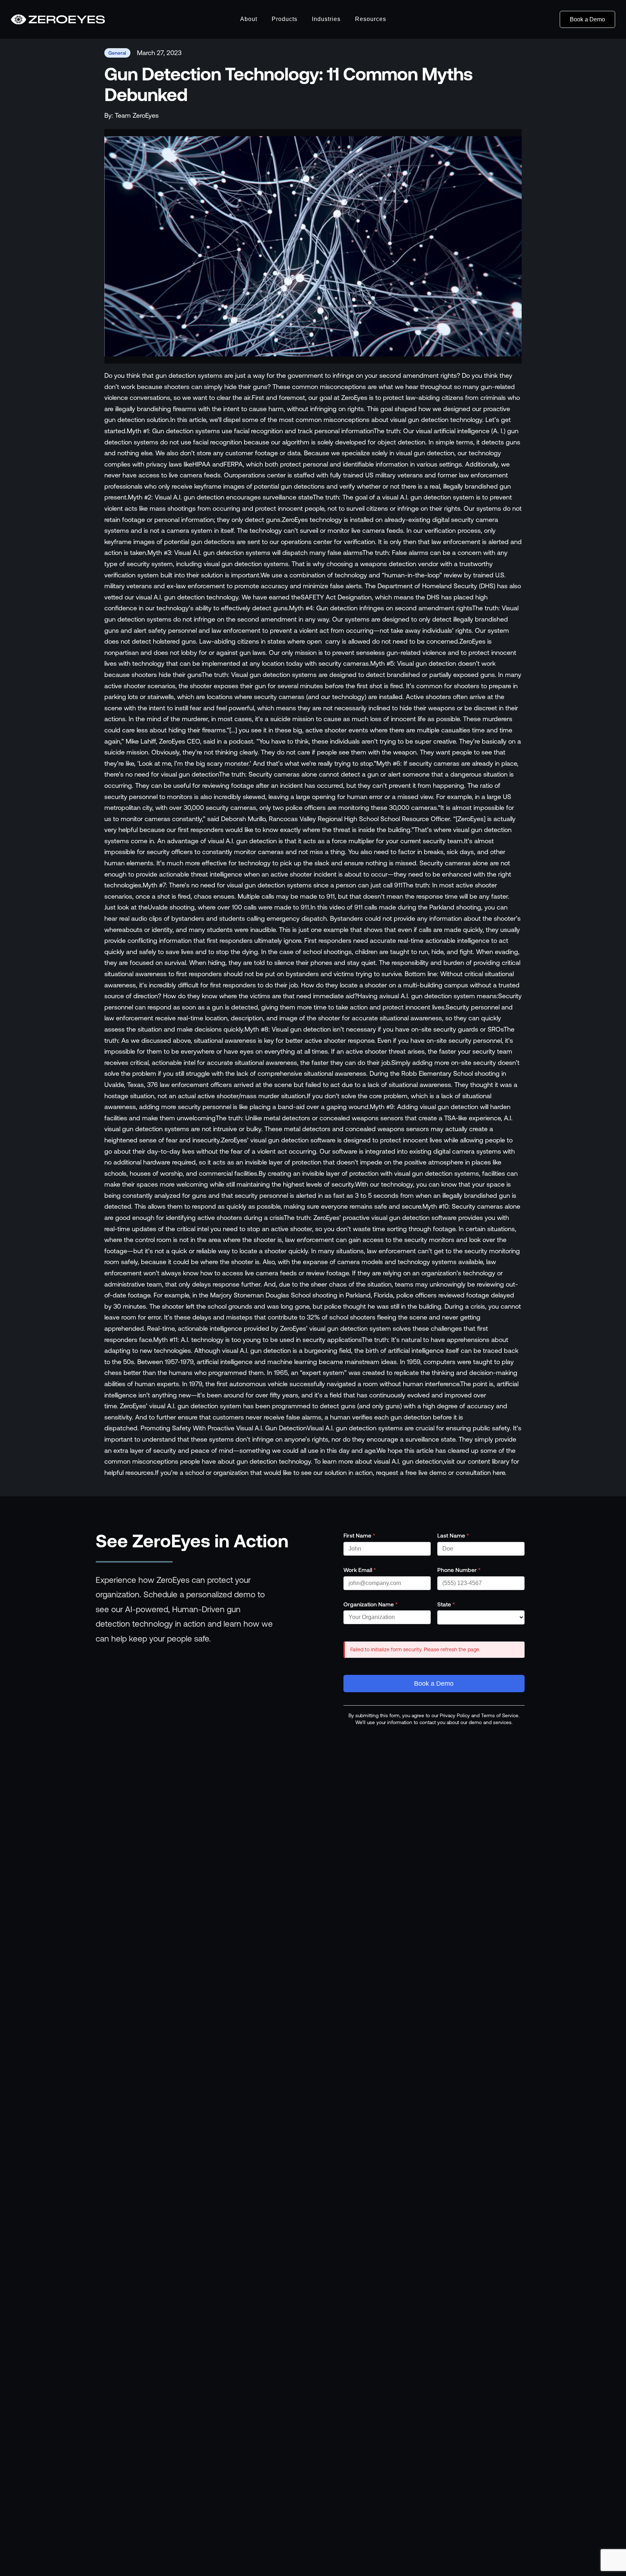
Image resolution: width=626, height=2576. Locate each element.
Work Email (360, 1570)
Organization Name (371, 1604)
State (446, 1604)
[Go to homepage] (58, 20)
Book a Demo (587, 19)
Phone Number (459, 1570)
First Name (359, 1535)
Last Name (453, 1535)
